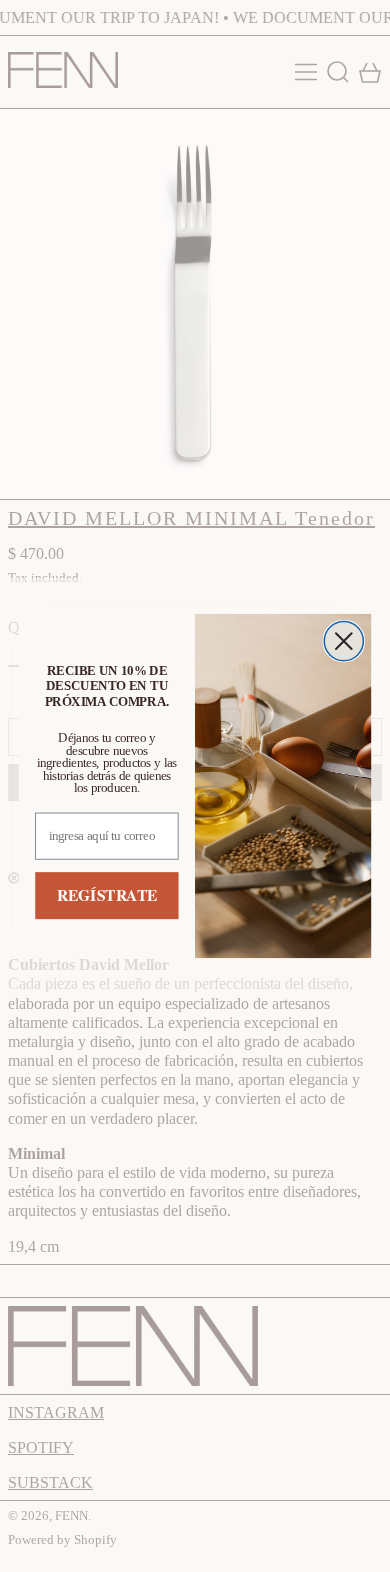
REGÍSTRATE (107, 895)
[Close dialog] (343, 641)
